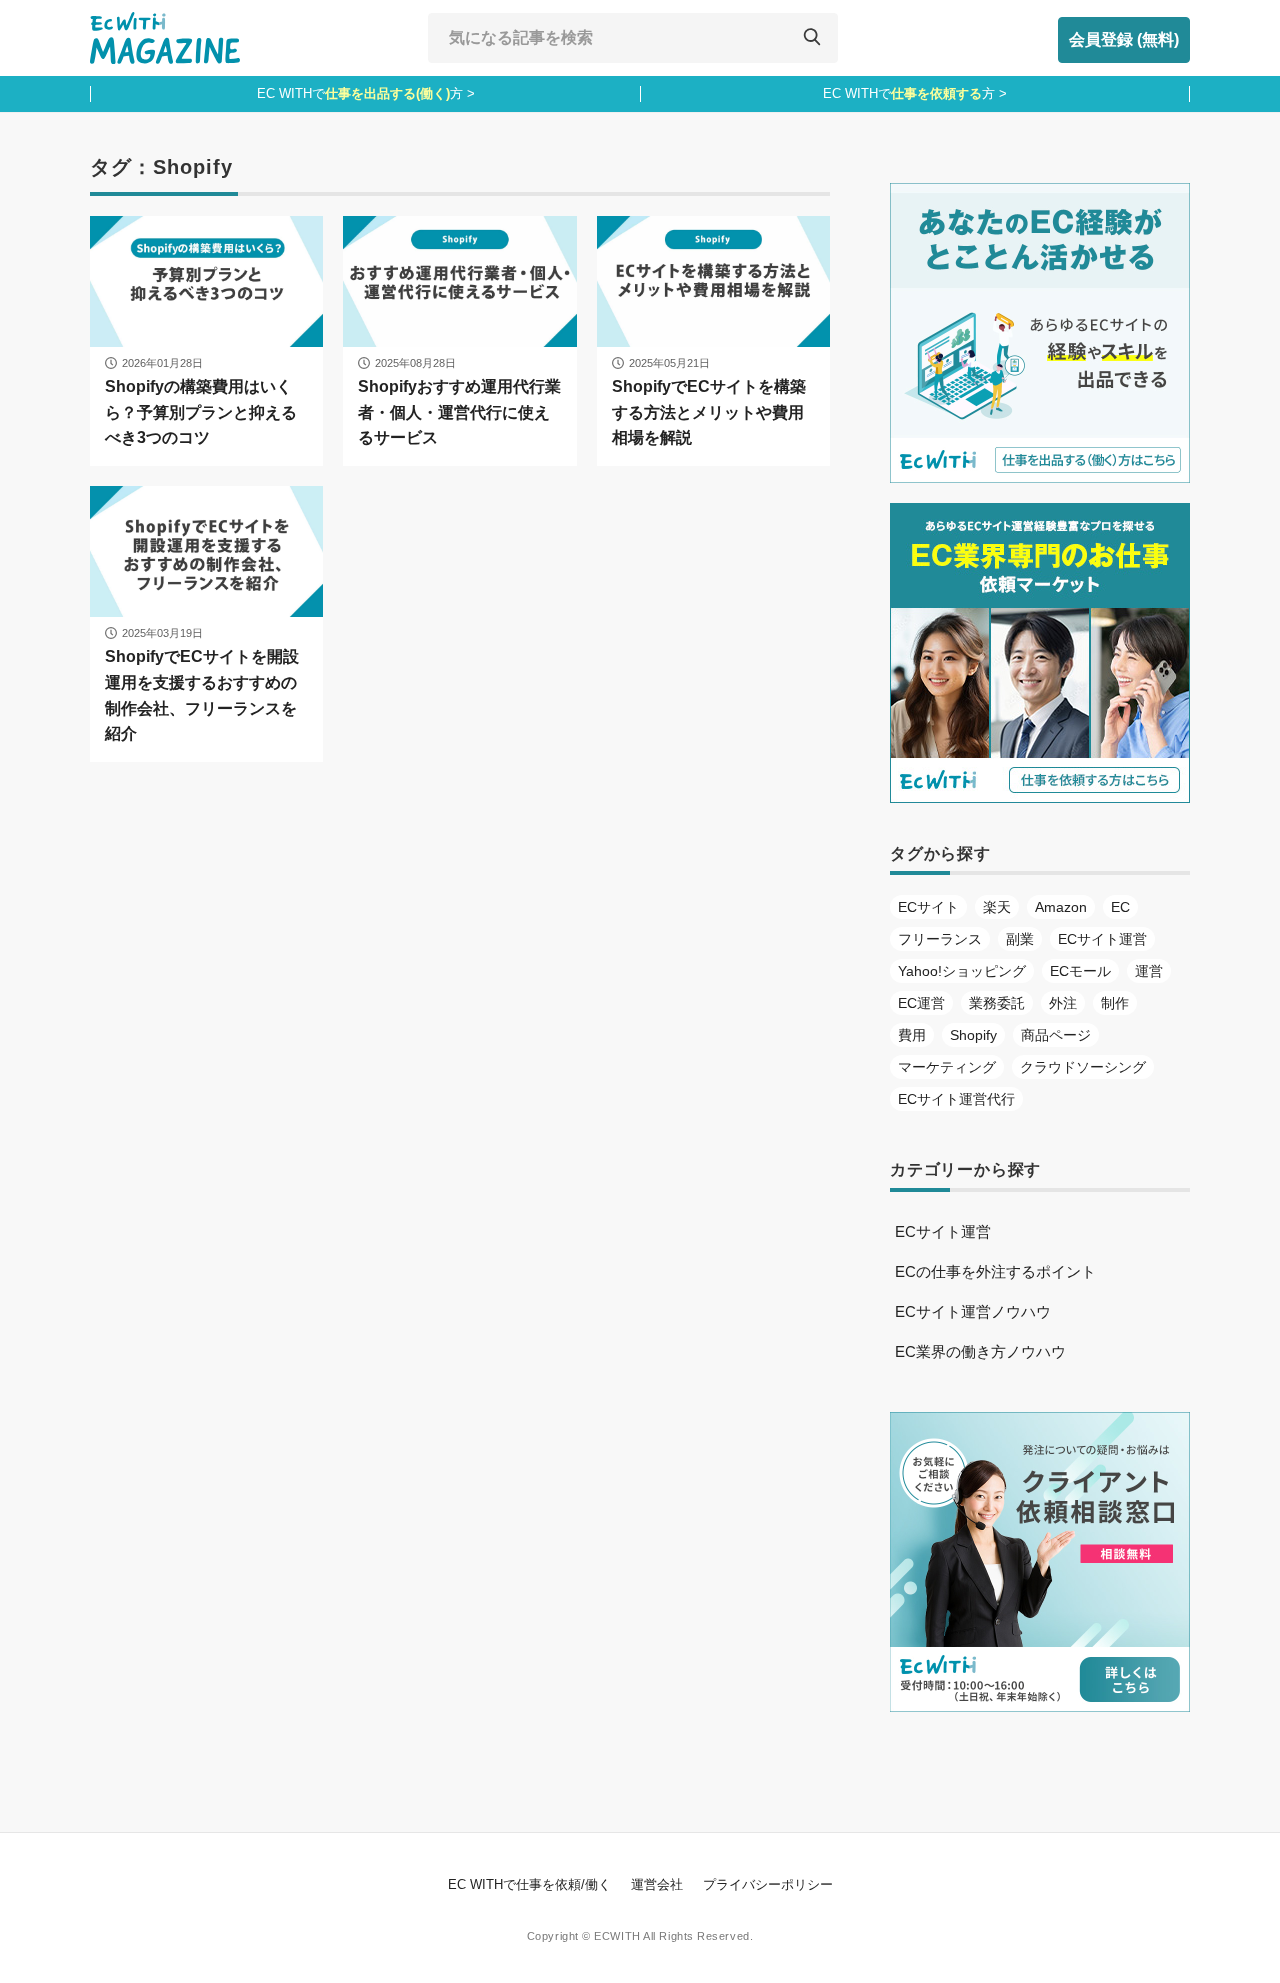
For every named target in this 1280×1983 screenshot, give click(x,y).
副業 (1020, 939)
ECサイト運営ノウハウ (973, 1311)
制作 (1115, 1003)
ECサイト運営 (1102, 939)
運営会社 (657, 1884)
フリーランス (940, 939)
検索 (811, 38)
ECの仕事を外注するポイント (995, 1271)
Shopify (973, 1035)
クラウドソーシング (1083, 1067)
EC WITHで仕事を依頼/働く (529, 1884)
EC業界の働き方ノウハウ (980, 1351)
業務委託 (997, 1003)
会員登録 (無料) (1124, 39)
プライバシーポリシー (768, 1884)
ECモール (1080, 971)
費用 (912, 1035)
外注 (1063, 1003)
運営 (1149, 971)
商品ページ (1056, 1035)
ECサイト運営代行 (956, 1099)
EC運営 (921, 1003)
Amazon (1061, 907)
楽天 (997, 907)
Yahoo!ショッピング (962, 971)
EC (1120, 907)
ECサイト (928, 907)
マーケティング (947, 1067)
